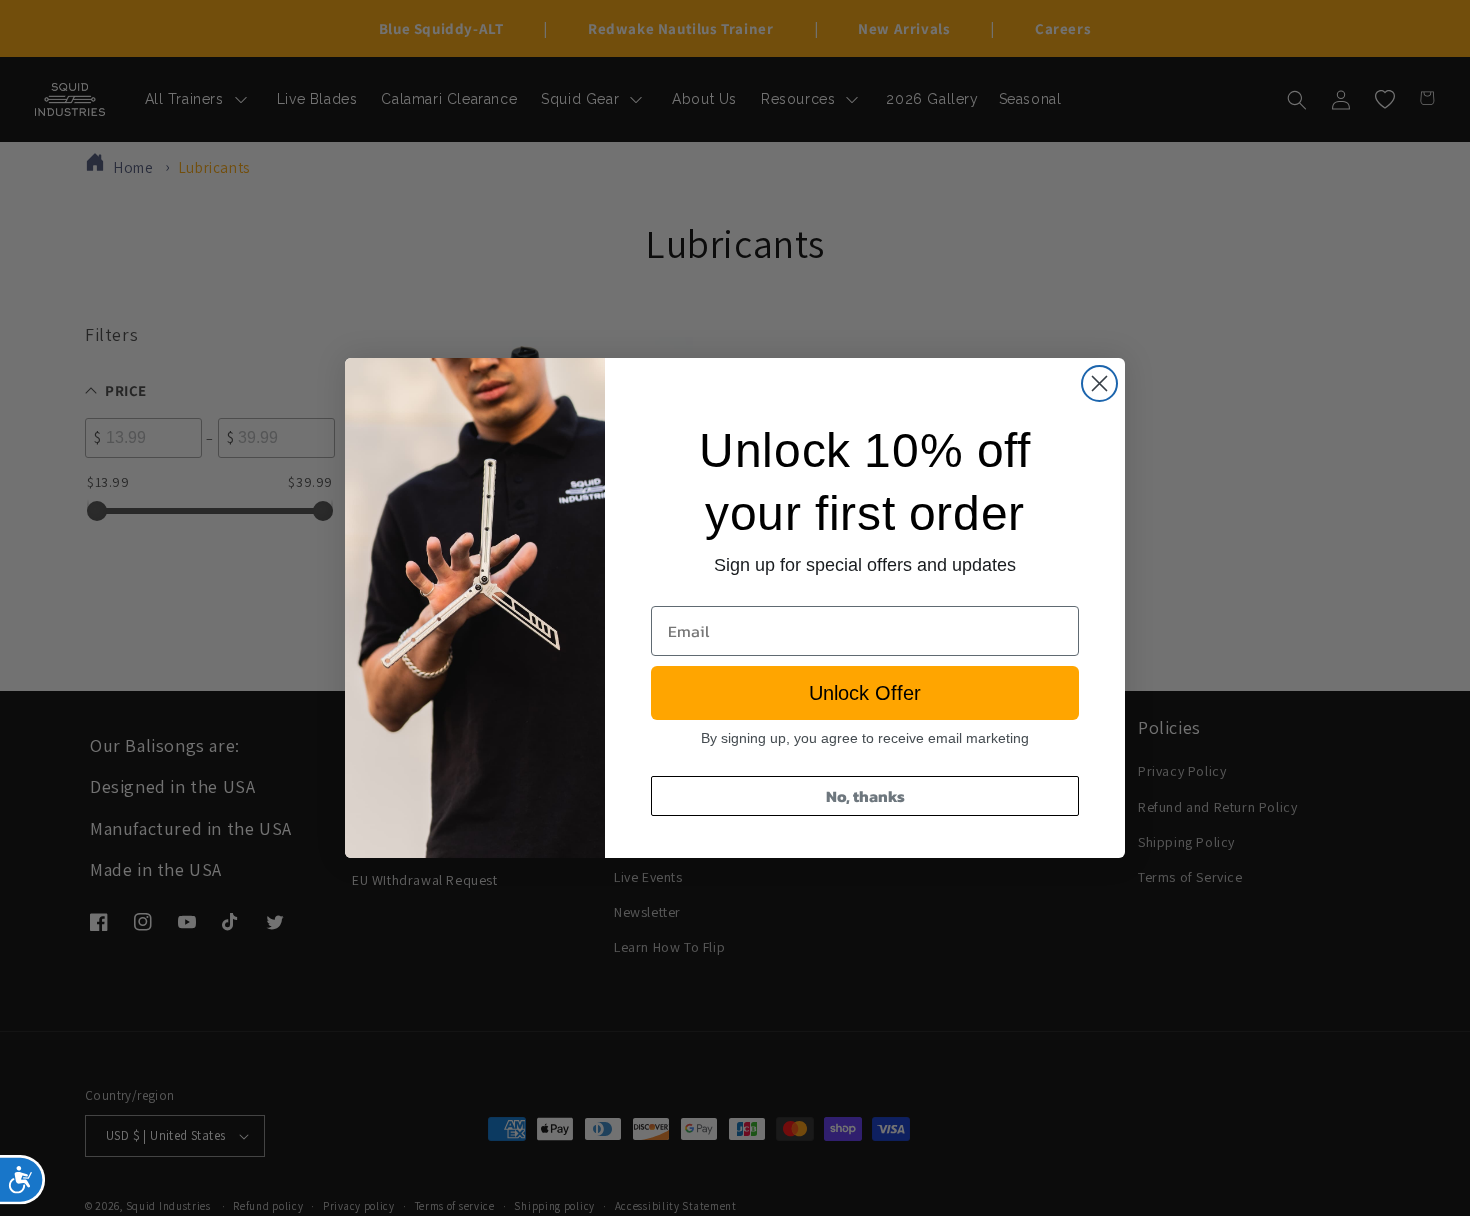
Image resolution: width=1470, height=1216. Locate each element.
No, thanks (865, 796)
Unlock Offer (865, 693)
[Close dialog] (1099, 383)
